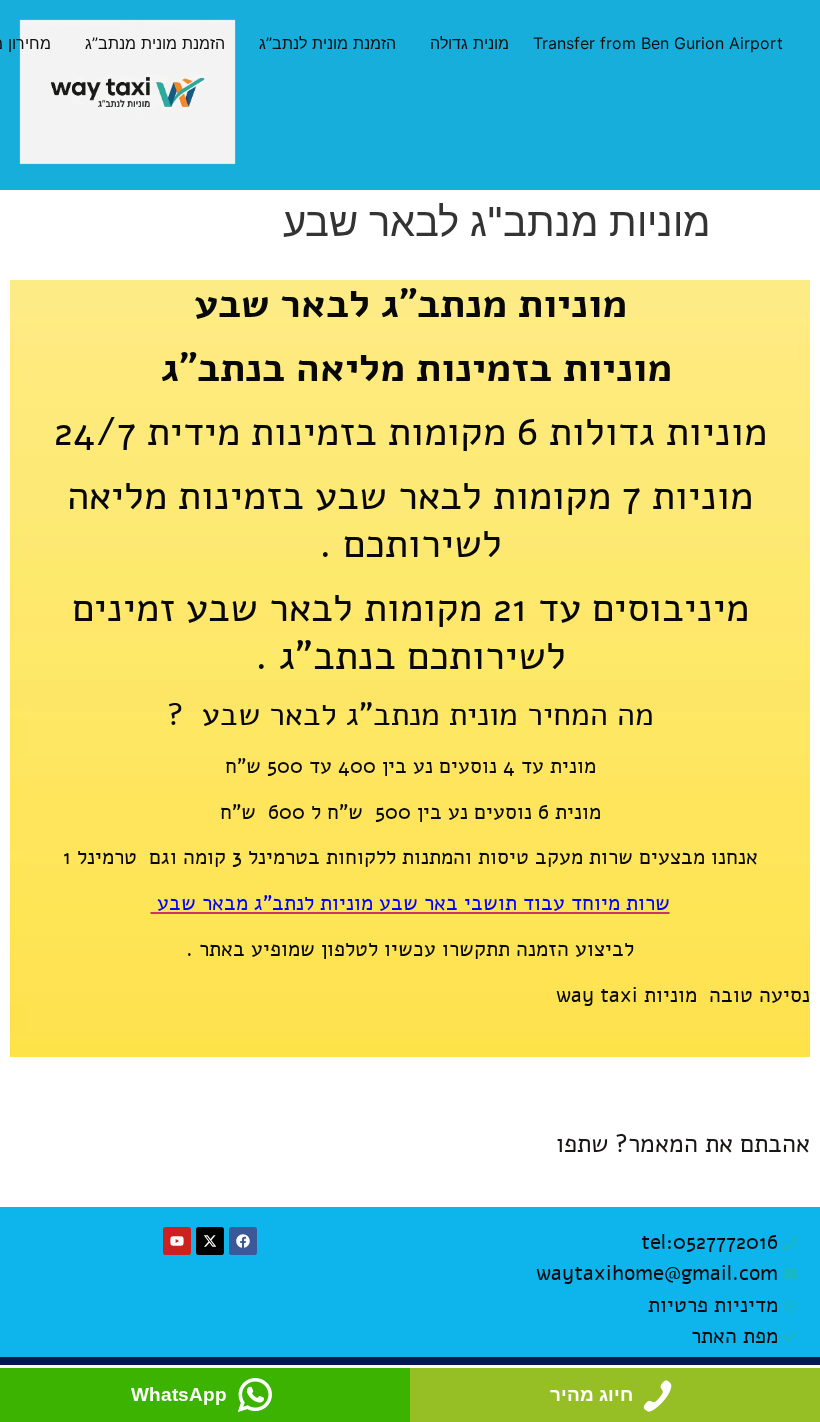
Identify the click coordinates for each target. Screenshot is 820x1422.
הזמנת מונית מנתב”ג (155, 43)
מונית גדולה (469, 43)
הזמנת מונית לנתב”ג (327, 43)
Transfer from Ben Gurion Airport (658, 43)
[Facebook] (243, 1241)
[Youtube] (177, 1241)
